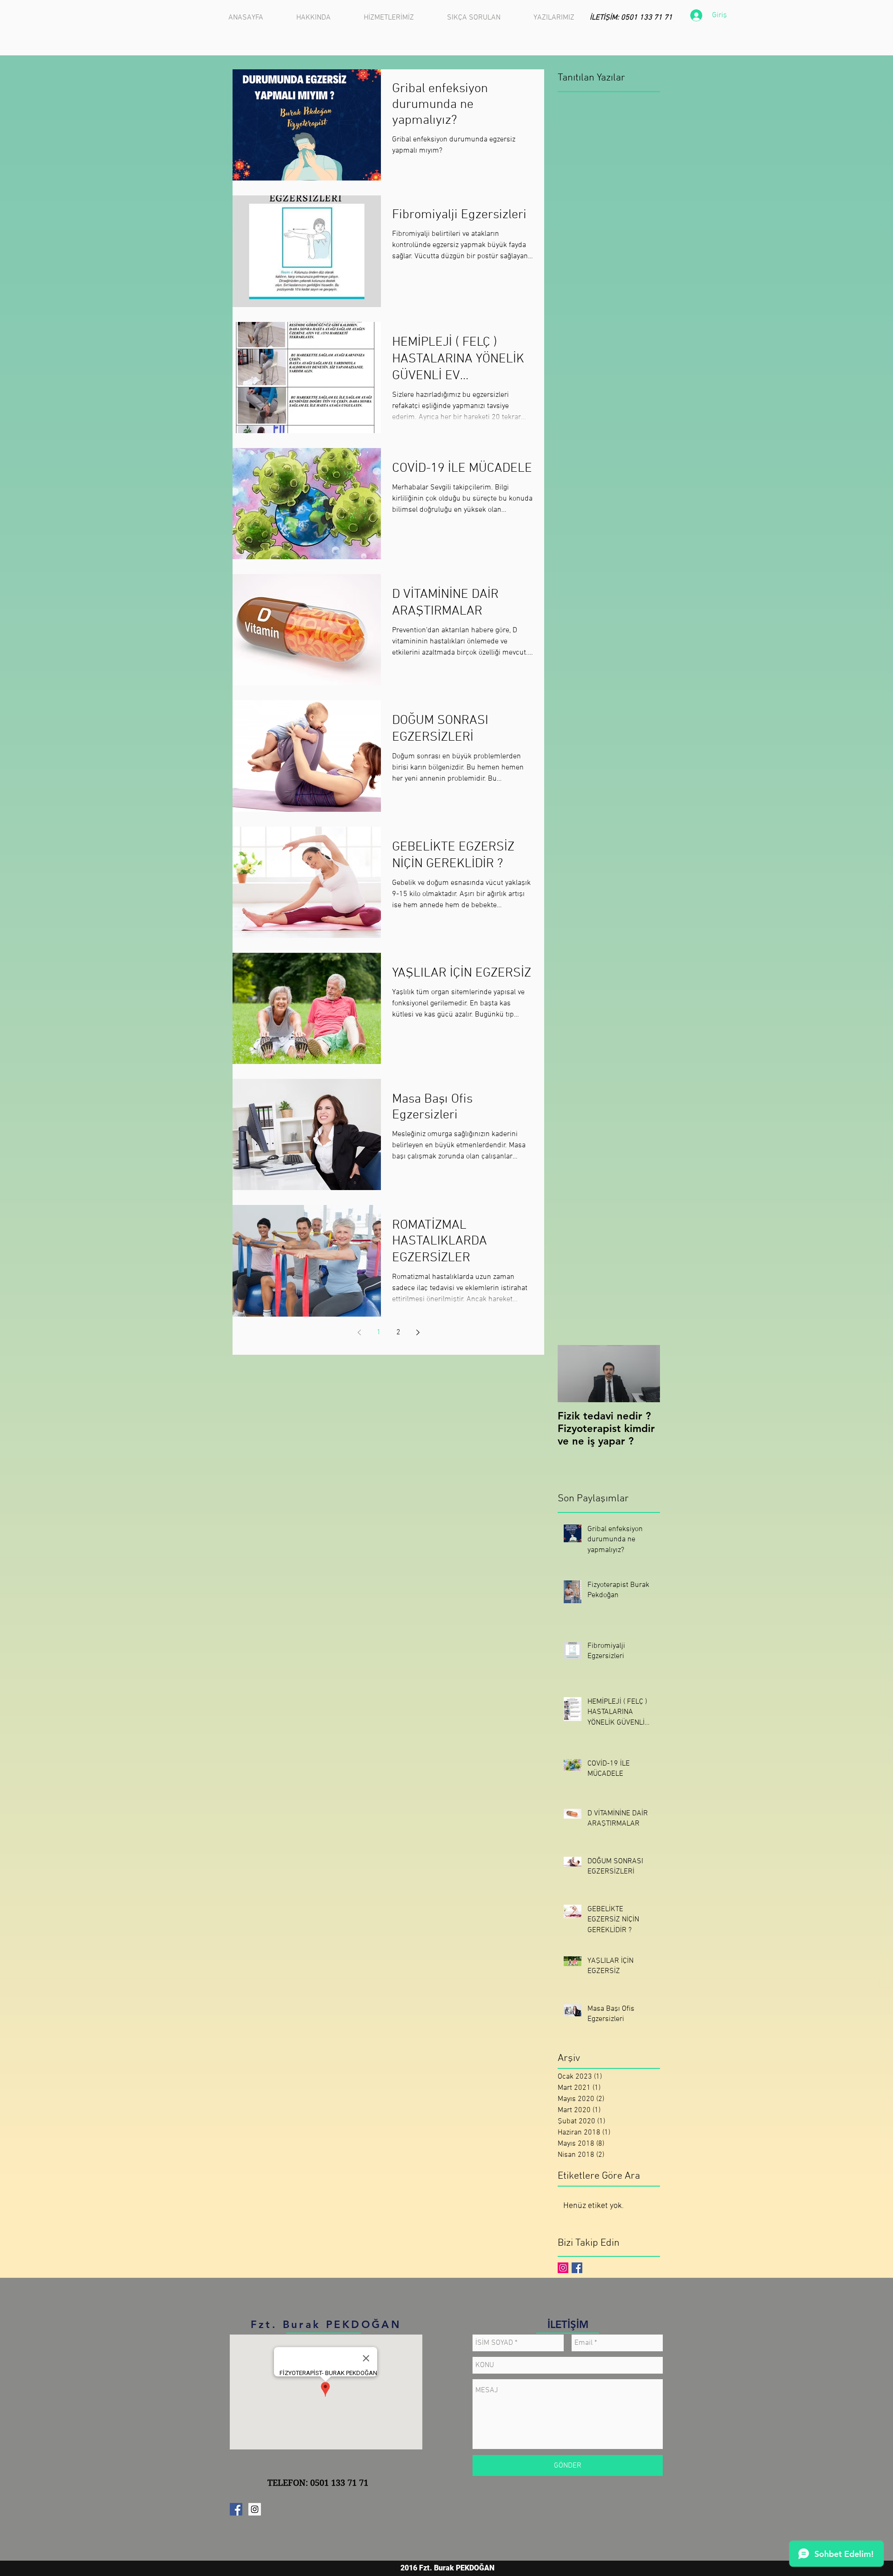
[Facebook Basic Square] (577, 2268)
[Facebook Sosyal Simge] (236, 2509)
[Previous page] (359, 1332)
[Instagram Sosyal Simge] (563, 2268)
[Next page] (418, 1332)
